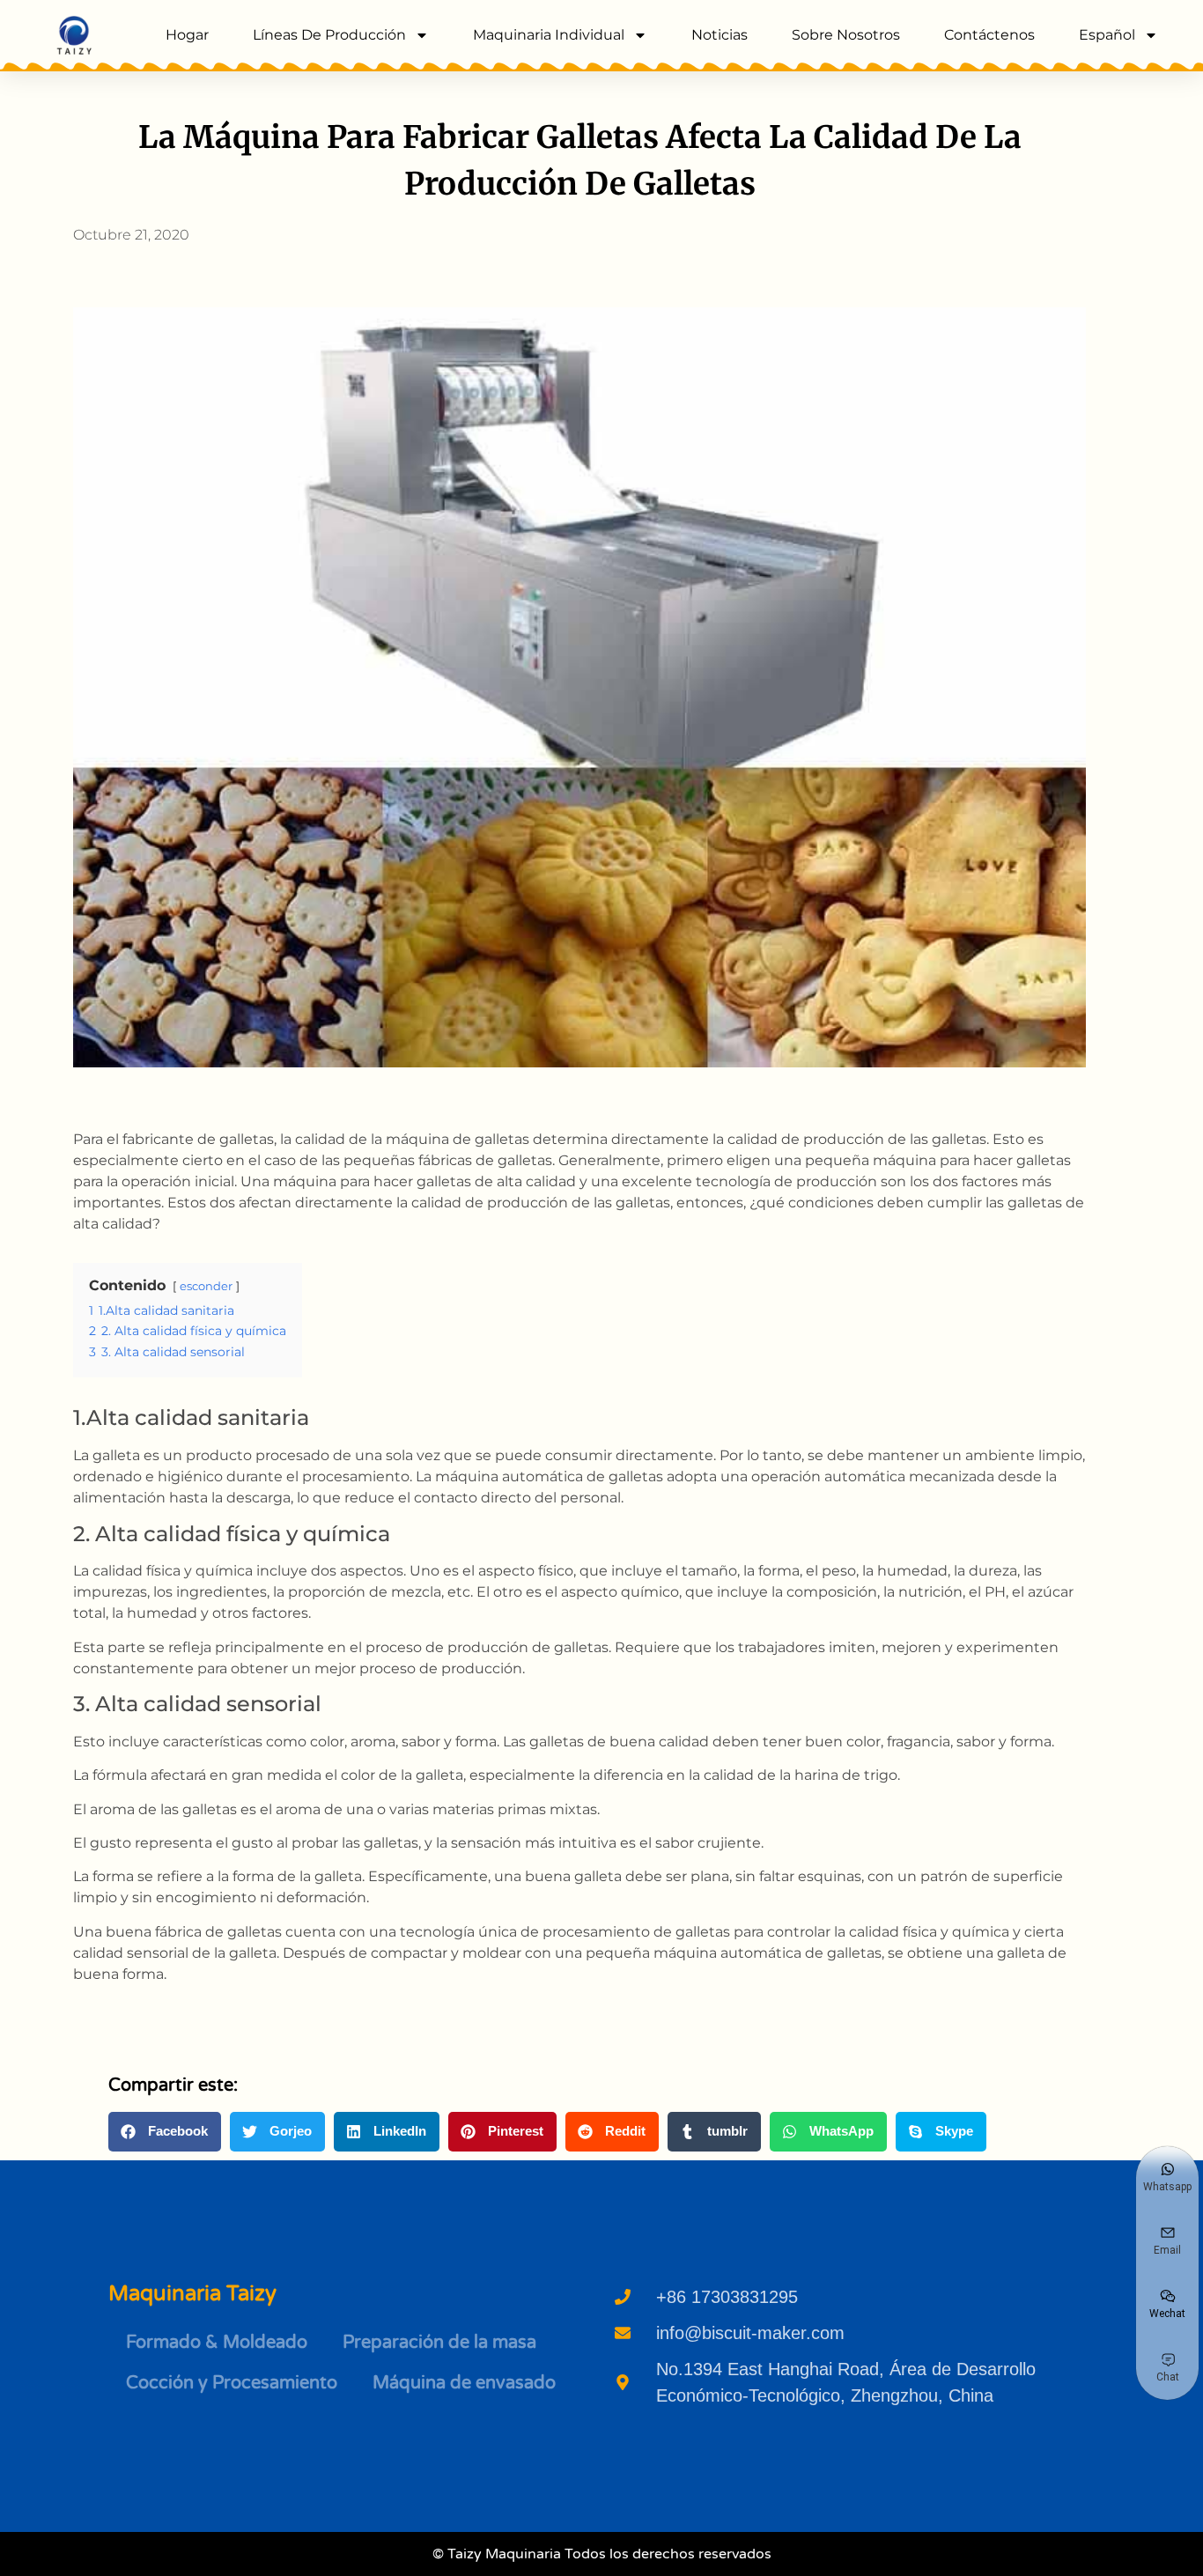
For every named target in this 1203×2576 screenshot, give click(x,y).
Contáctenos (989, 35)
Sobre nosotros (846, 35)
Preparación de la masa (439, 2343)
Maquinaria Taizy (192, 2294)
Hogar (187, 35)
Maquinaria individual (549, 35)
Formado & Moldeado (217, 2343)
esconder (206, 1286)
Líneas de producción (329, 35)
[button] (165, 2132)
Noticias (720, 35)
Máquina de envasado (464, 2383)
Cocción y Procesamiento (232, 2383)
